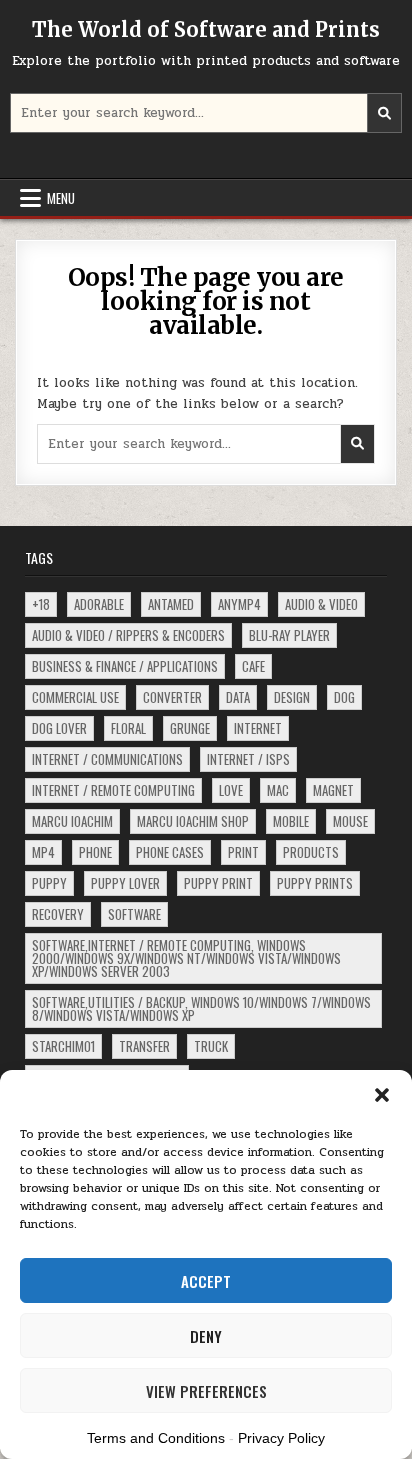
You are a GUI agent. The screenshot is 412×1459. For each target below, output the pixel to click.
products (311, 852)
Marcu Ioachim (72, 821)
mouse (350, 821)
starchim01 (63, 1046)
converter (172, 697)
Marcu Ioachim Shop (193, 821)
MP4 (43, 852)
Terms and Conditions (156, 1438)
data (238, 697)
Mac (278, 790)
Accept (206, 1281)
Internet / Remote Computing (113, 790)
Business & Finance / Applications (125, 666)
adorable (99, 604)
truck (211, 1046)
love (231, 790)
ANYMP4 (239, 604)
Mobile (291, 821)
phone (95, 852)
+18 (41, 604)
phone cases (170, 852)
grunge (190, 728)
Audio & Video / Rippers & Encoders (128, 635)
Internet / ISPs (248, 759)
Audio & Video (321, 604)
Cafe (253, 666)
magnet (333, 790)
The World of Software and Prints (206, 29)
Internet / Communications (107, 759)
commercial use (75, 697)
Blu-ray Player (289, 635)
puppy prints (315, 883)
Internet (258, 728)
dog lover (59, 728)
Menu (61, 198)
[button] (382, 1095)
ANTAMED (171, 604)
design (292, 697)
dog (344, 697)
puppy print (218, 883)
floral (128, 728)
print (243, 852)
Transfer (144, 1046)
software (134, 914)
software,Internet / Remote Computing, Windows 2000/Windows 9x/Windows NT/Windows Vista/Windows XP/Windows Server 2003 (186, 958)
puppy (49, 883)
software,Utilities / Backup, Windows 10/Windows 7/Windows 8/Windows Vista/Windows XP (201, 1008)
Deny (206, 1336)
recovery (58, 914)
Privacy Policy (281, 1438)
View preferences (206, 1391)
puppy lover (125, 883)
